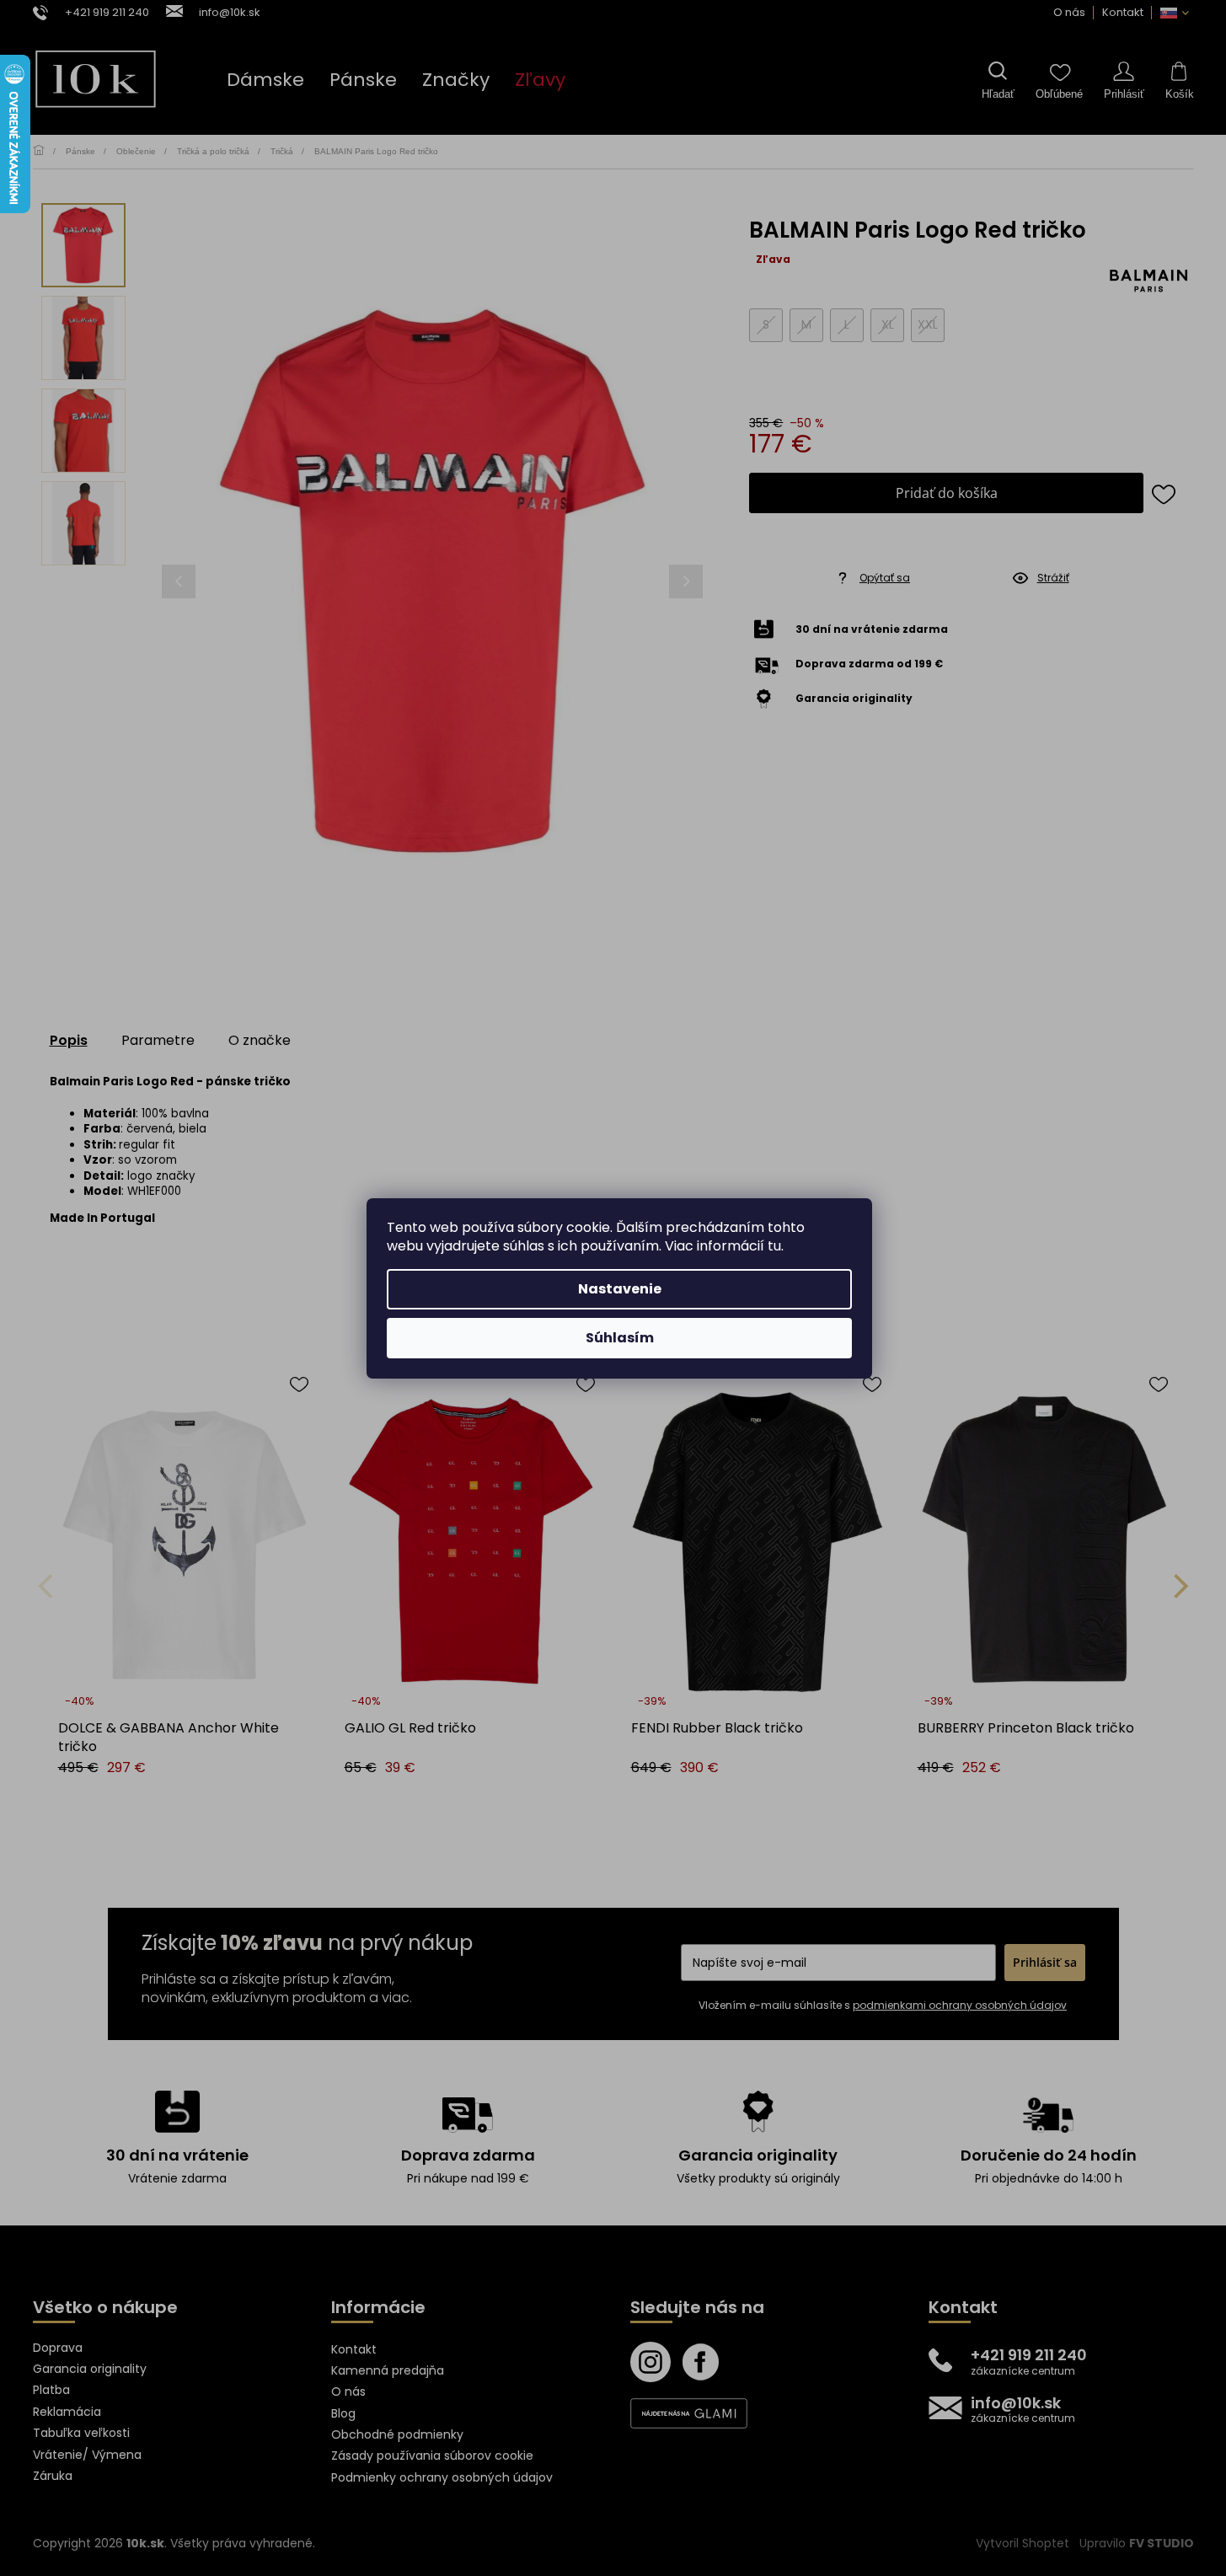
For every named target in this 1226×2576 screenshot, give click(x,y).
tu (774, 1246)
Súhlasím (620, 1338)
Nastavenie (620, 1289)
